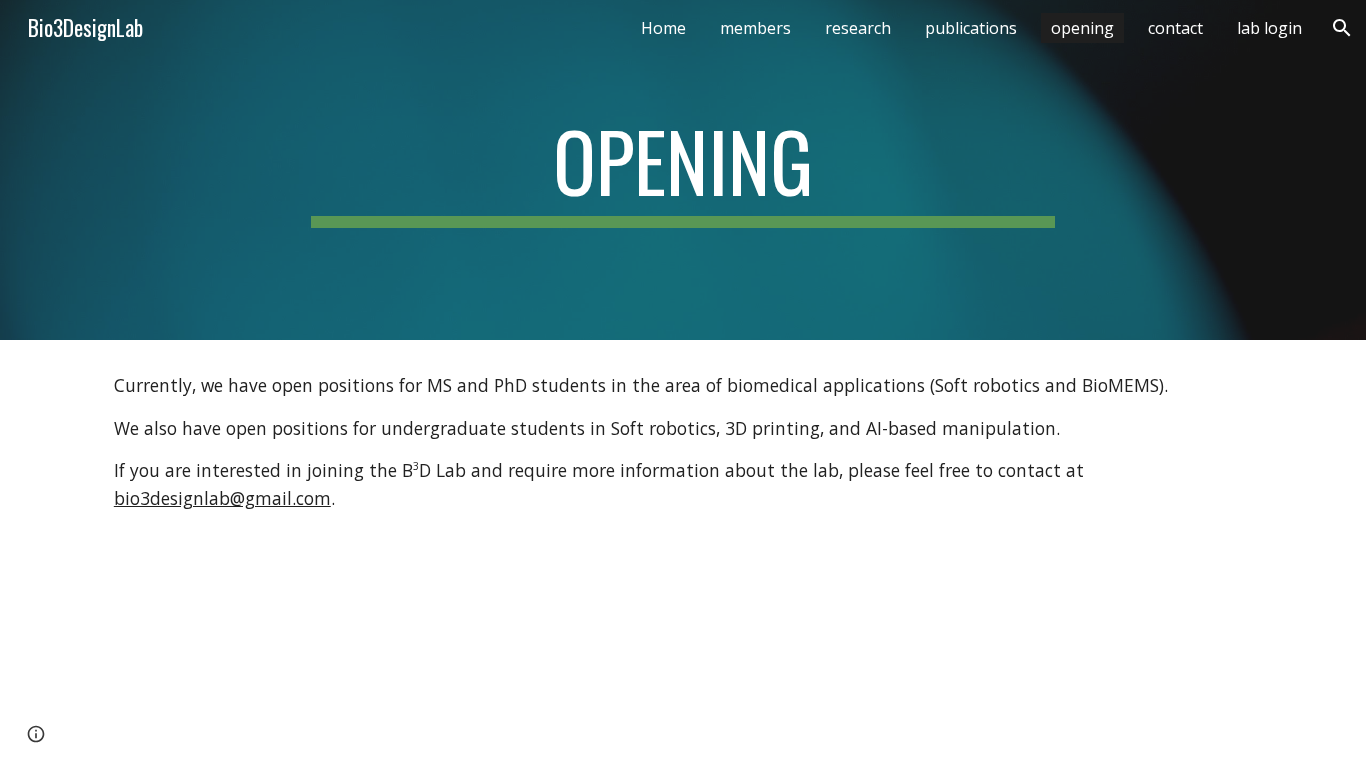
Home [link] (663, 28)
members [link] (755, 28)
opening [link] (1082, 28)
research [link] (858, 28)
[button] (1342, 28)
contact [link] (1175, 28)
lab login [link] (1269, 28)
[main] (683, 170)
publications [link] (971, 28)
